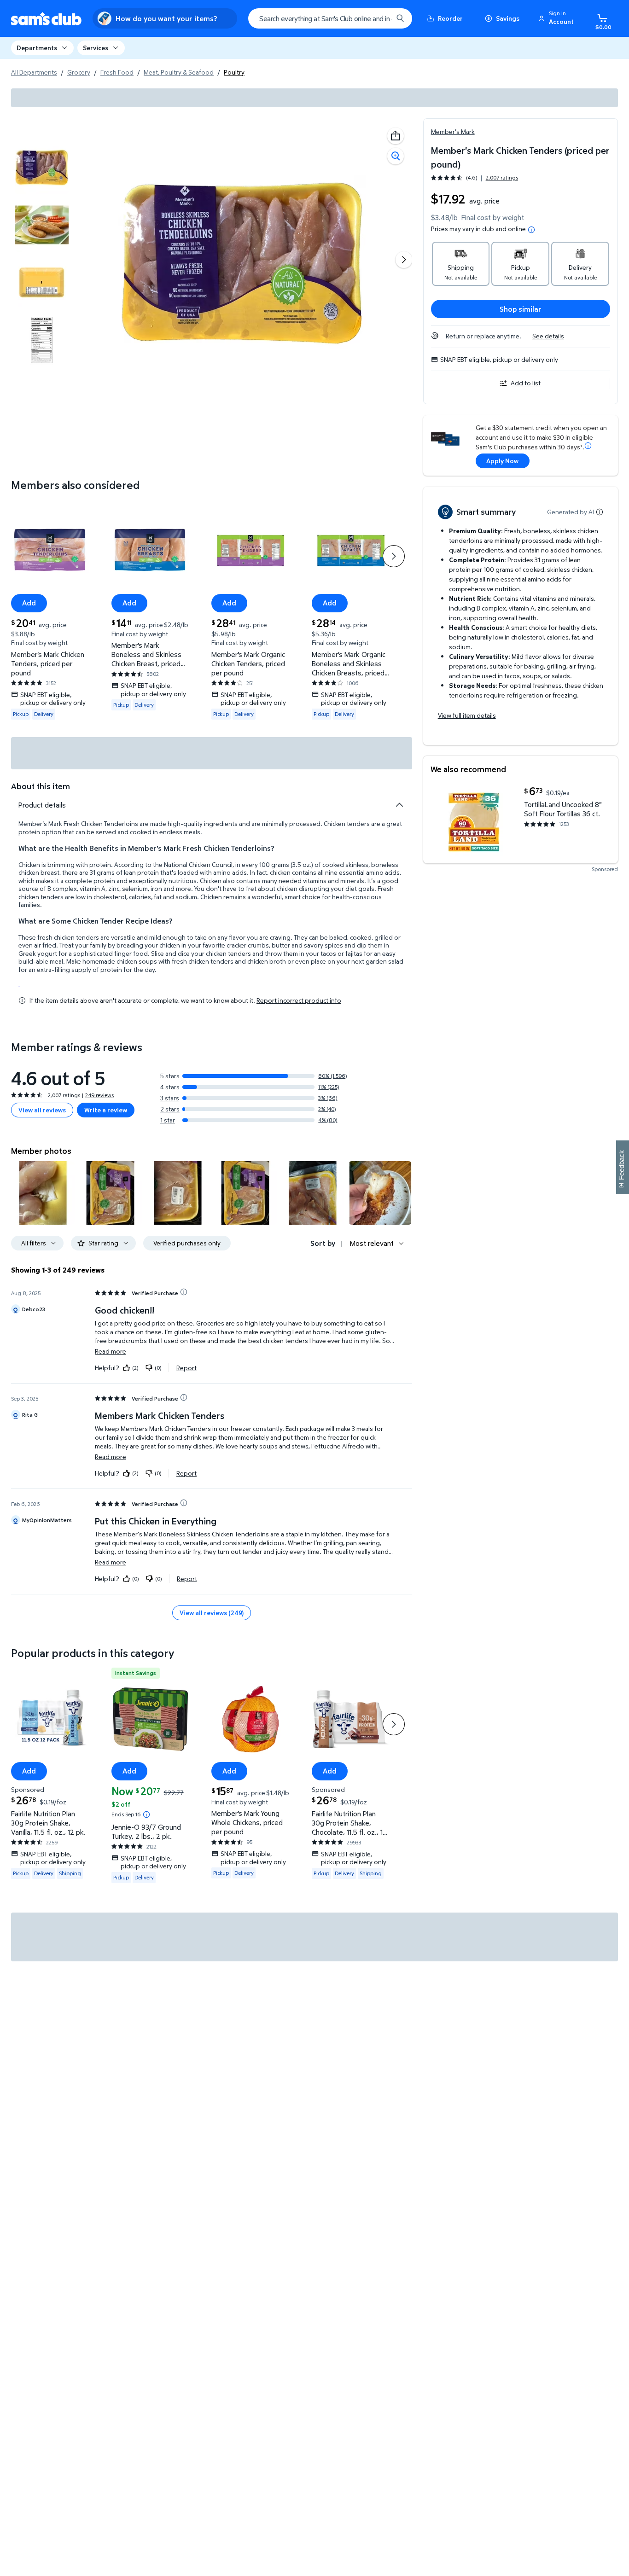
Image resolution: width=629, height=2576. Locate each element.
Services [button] (96, 48)
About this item (41, 786)
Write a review (106, 1110)
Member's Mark (453, 131)
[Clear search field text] (379, 18)
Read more (111, 1351)
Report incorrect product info (299, 1000)
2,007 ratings (502, 178)
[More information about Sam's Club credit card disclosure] (588, 446)
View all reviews (42, 1110)
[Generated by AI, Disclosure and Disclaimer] (600, 512)
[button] (558, 18)
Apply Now (502, 461)
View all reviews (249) (212, 1613)
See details (548, 336)
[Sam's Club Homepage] (46, 19)
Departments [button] (37, 48)
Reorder (450, 18)
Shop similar (521, 309)
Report (186, 1367)
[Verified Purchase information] (184, 1292)
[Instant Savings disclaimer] (146, 1814)
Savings (508, 18)
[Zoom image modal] (396, 156)
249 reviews (99, 1095)
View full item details (467, 715)
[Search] (400, 18)
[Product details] (399, 805)
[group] (475, 177)
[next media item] (404, 260)
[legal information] (531, 230)
